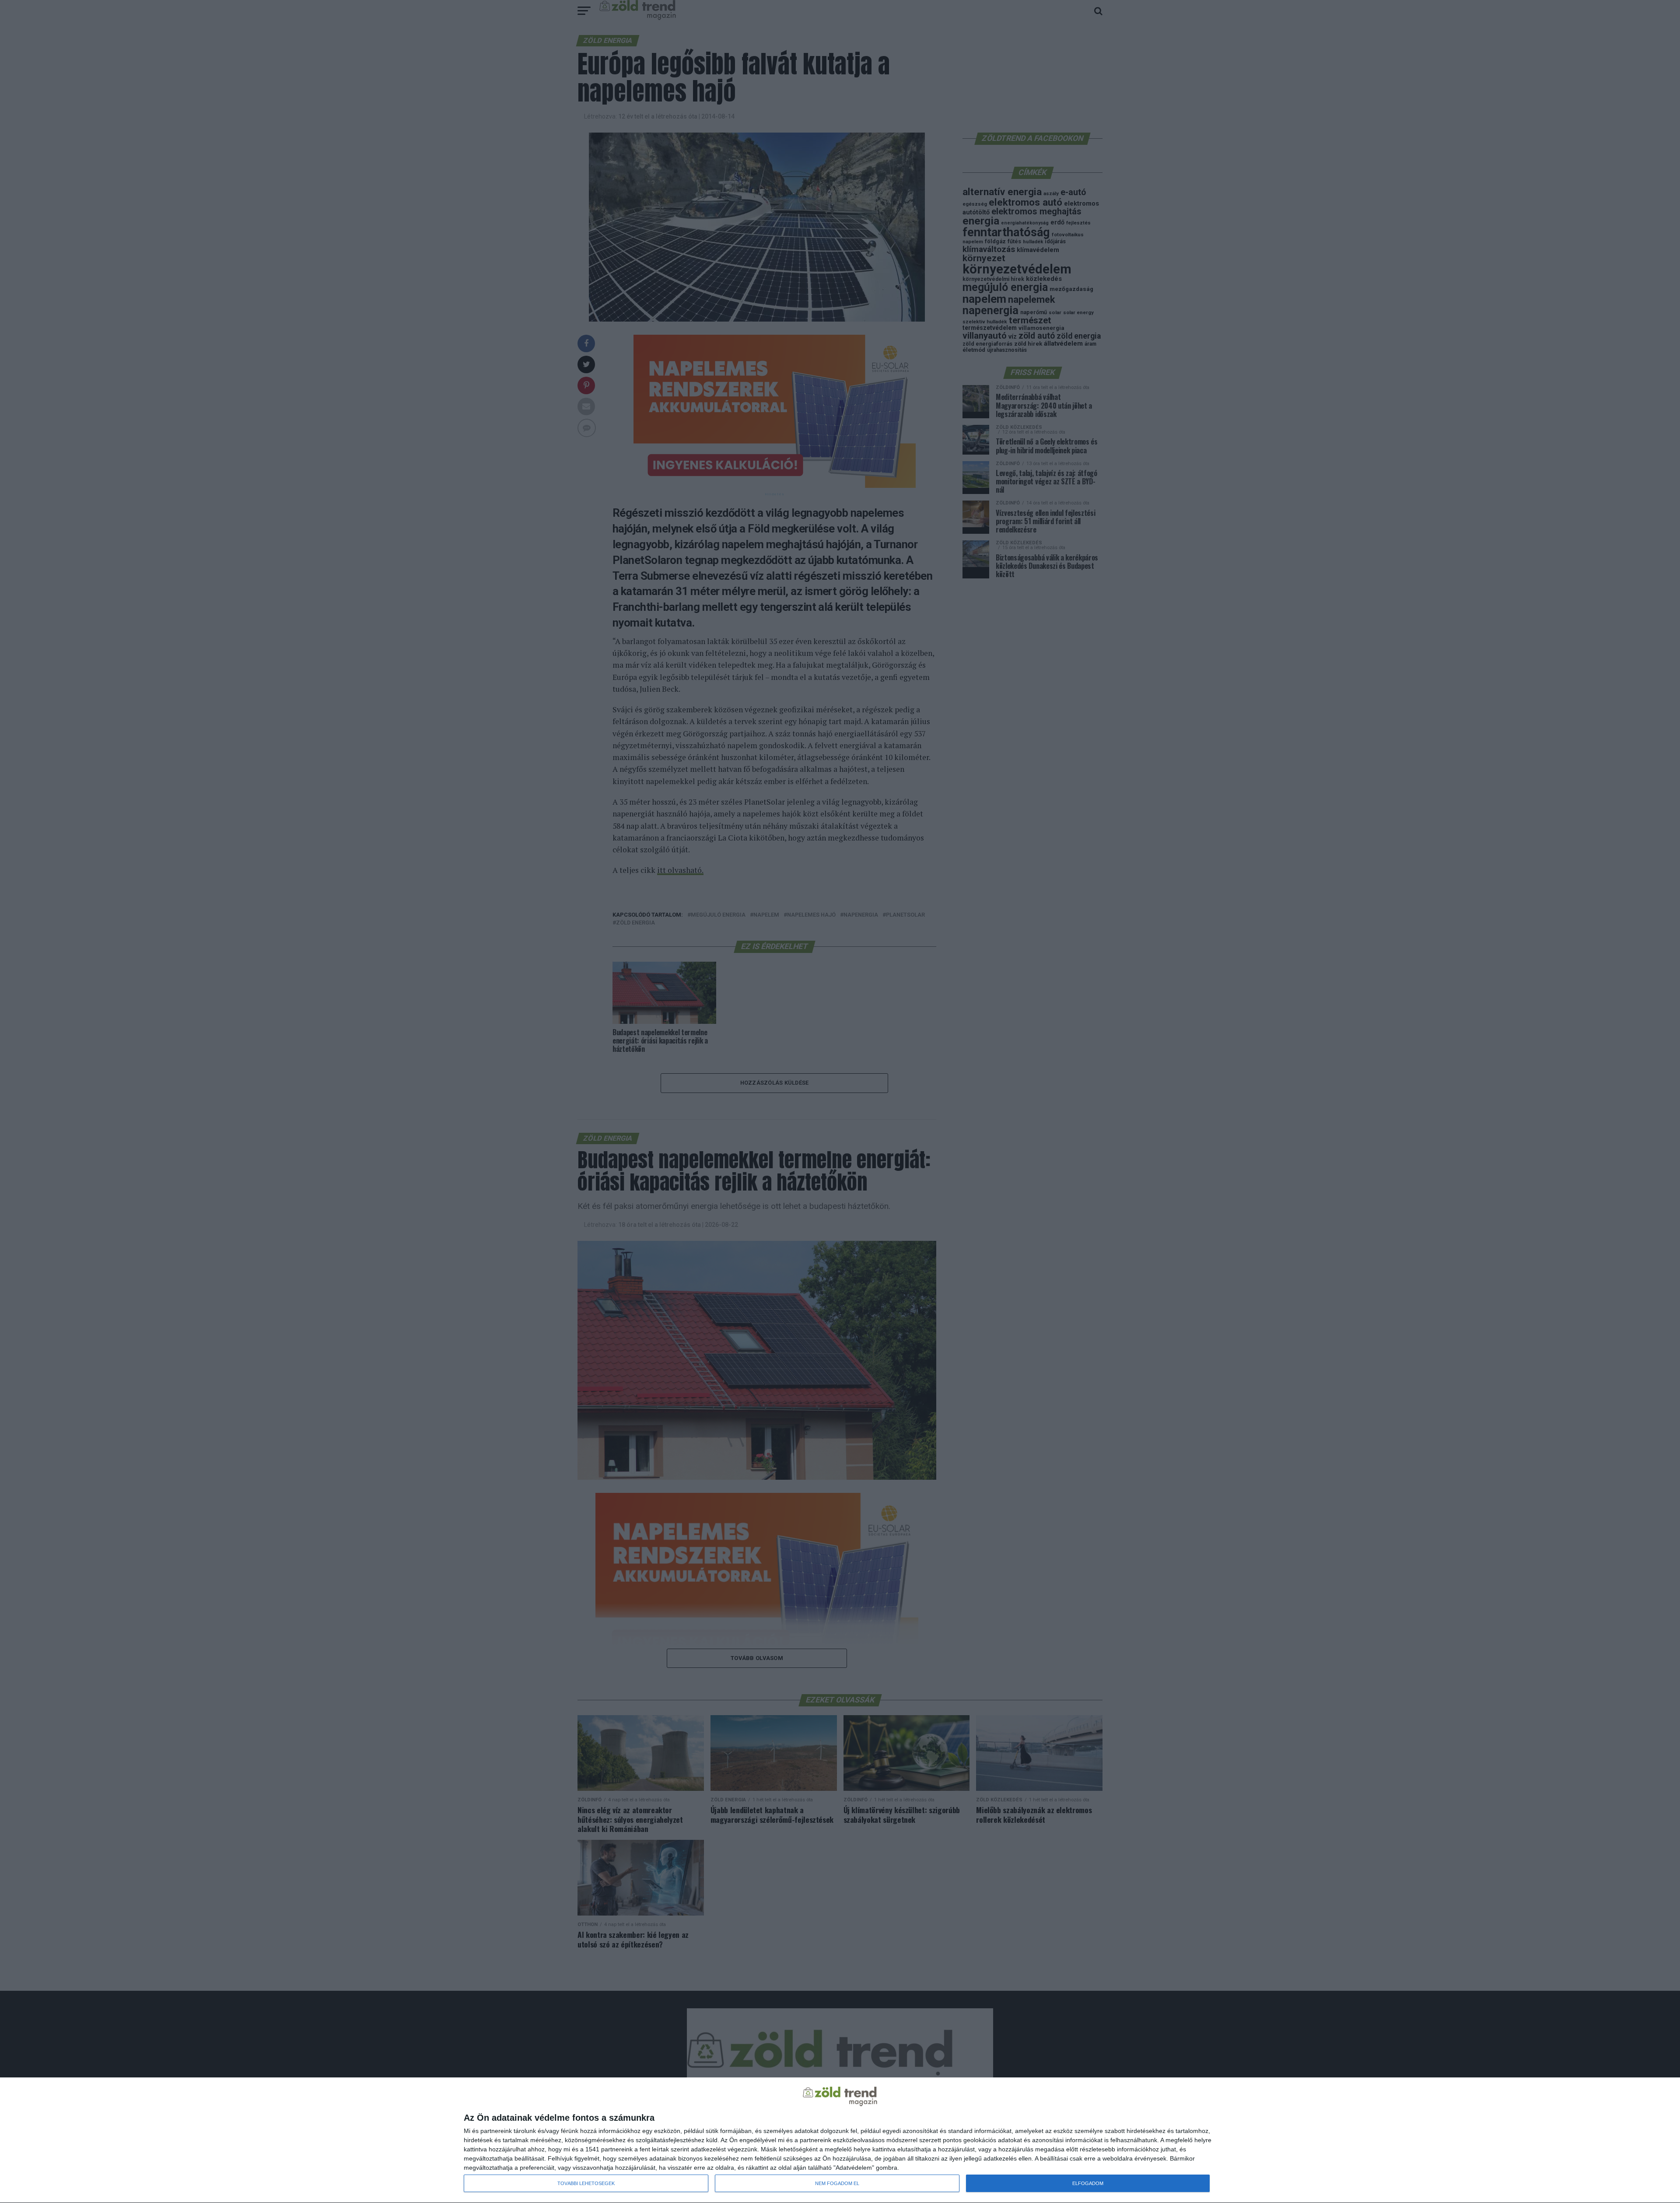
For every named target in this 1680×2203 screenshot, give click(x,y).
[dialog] (840, 2140)
